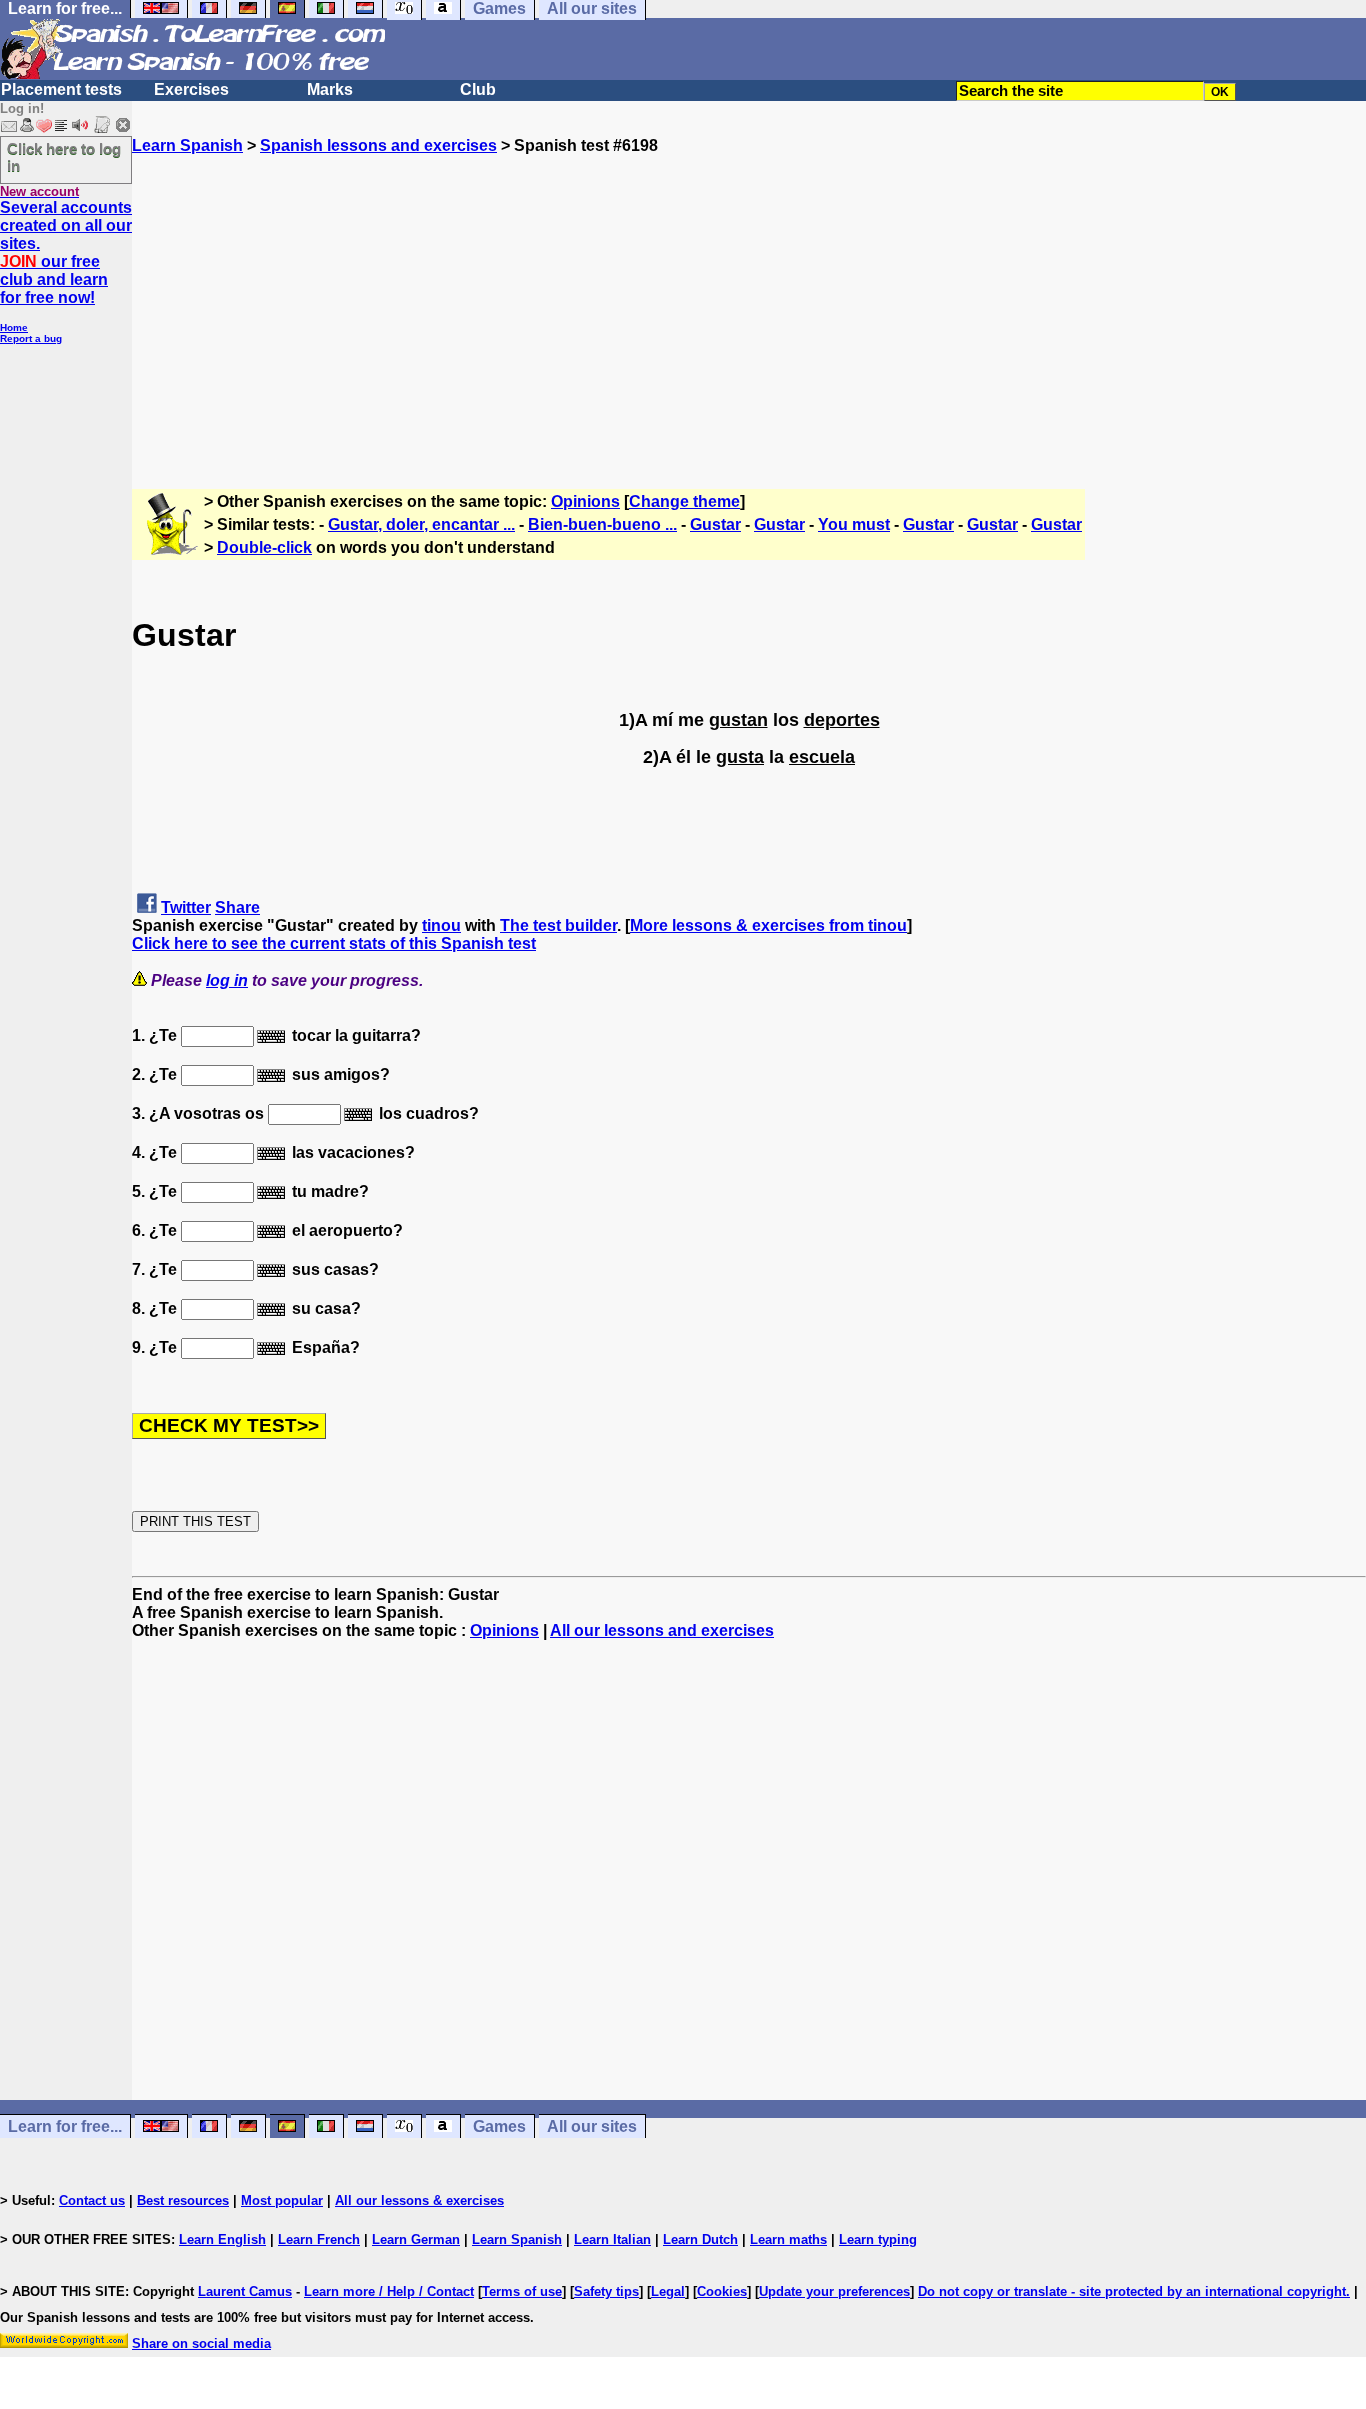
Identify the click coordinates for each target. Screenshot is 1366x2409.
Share (237, 907)
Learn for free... (65, 2126)
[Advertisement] (749, 295)
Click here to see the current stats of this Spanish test (334, 943)
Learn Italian (612, 2239)
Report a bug (31, 338)
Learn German (416, 2239)
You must (854, 524)
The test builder (558, 925)
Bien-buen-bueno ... (602, 524)
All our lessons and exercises (662, 1630)
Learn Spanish (187, 145)
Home (14, 327)
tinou (441, 925)
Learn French (319, 2239)
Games (499, 2126)
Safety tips (606, 2291)
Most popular (282, 2200)
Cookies (722, 2291)
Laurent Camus (245, 2291)
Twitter (186, 907)
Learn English (222, 2239)
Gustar (715, 524)
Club (478, 89)
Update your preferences (834, 2291)
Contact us (92, 2200)
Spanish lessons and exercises (378, 145)
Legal (668, 2291)
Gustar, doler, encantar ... (421, 524)
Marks (330, 89)
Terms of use (522, 2291)
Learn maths (788, 2239)
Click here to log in (64, 157)
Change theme (684, 501)
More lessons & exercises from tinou (768, 925)
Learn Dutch (700, 2239)
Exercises (191, 89)
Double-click (264, 547)
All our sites (592, 2126)
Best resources (183, 2200)
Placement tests (61, 89)
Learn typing (878, 2239)
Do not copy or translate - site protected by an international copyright (1132, 2291)
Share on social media (201, 2343)
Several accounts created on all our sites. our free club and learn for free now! (66, 252)
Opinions (585, 501)
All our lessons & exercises (419, 2200)
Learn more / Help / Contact (389, 2291)
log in (227, 980)
